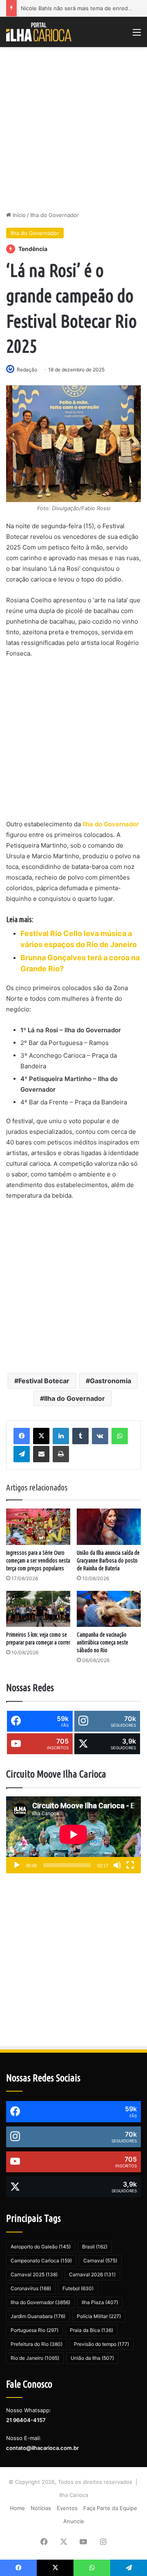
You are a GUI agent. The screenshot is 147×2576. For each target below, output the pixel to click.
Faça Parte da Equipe (110, 2508)
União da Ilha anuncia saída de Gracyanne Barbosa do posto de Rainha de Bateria (108, 1561)
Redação (27, 370)
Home (17, 2508)
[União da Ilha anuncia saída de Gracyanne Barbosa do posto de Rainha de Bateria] (109, 1527)
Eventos (67, 2508)
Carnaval (100, 2261)
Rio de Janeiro (35, 2358)
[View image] (73, 444)
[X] (41, 1436)
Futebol (78, 2288)
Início (18, 215)
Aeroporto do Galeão (41, 2247)
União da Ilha (92, 2358)
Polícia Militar (99, 2316)
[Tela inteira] (130, 1865)
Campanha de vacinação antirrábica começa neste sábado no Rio (102, 1642)
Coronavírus (31, 2288)
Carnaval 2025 (34, 2274)
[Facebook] (22, 1436)
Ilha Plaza (100, 2302)
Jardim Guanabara (38, 2316)
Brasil (95, 2247)
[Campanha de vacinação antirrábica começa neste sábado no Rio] (109, 1609)
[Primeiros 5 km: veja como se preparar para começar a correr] (38, 1609)
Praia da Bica (91, 2330)
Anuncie (74, 2521)
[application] (73, 1835)
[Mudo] (117, 1865)
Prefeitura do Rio (37, 2344)
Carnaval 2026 (92, 2274)
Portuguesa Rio (35, 2330)
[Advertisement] (73, 129)
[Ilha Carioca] (39, 32)
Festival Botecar (44, 1381)
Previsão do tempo (101, 2344)
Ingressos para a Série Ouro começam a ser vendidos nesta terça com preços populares (38, 1561)
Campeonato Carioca (41, 2261)
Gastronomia (110, 1381)
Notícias (41, 2508)
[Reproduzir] (17, 1865)
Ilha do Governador (55, 215)
